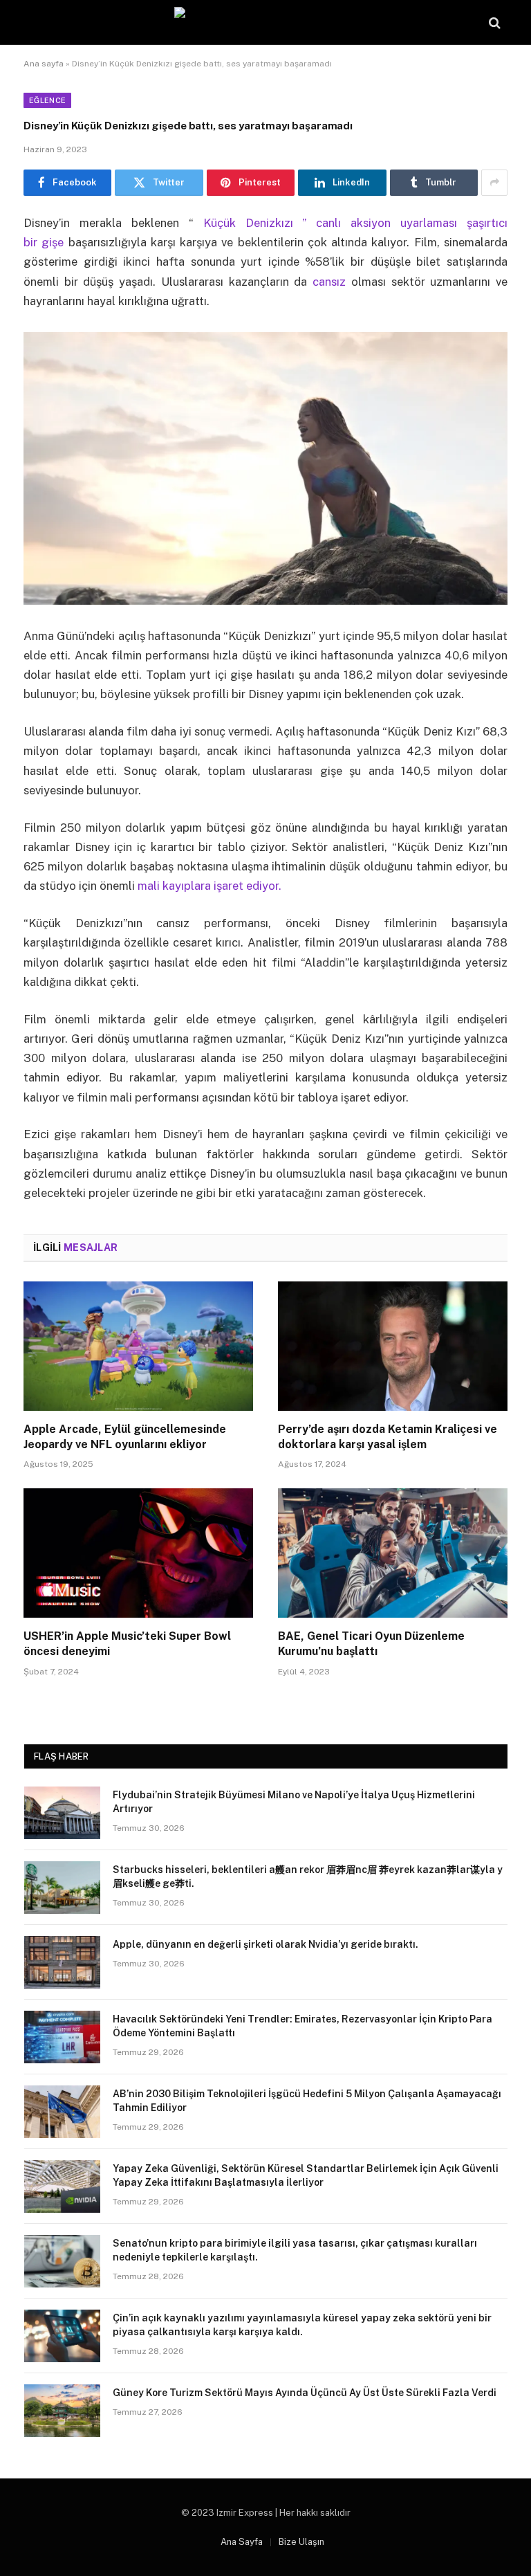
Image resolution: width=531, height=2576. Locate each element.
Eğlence (47, 100)
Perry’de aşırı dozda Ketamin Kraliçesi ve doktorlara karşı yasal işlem (388, 1437)
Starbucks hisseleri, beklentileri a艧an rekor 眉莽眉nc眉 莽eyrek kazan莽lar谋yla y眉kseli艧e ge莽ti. (308, 1876)
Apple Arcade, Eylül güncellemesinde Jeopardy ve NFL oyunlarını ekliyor (125, 1437)
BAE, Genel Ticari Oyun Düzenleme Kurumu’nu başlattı (371, 1644)
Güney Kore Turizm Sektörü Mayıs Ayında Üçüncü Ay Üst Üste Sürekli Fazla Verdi (305, 2393)
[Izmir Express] (266, 22)
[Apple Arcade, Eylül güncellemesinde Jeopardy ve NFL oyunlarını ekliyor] (138, 1346)
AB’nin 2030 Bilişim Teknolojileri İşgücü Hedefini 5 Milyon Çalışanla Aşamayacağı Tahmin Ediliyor (307, 2101)
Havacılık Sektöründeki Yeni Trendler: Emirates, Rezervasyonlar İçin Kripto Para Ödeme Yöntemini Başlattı (302, 2026)
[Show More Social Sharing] (494, 183)
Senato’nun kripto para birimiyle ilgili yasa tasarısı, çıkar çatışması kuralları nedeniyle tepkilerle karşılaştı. (295, 2250)
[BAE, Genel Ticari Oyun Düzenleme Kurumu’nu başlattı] (393, 1553)
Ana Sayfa (242, 2542)
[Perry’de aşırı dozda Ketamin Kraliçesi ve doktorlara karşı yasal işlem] (393, 1346)
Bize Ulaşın (301, 2542)
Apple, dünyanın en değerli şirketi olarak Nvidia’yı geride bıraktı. (265, 1944)
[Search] (493, 22)
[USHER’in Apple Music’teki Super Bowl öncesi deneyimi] (138, 1553)
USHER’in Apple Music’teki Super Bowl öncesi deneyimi (127, 1644)
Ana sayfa (44, 64)
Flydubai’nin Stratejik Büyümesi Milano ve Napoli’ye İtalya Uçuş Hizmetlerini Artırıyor (294, 1802)
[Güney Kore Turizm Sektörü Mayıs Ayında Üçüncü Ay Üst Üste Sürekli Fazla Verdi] (62, 2411)
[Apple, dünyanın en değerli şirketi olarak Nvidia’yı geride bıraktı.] (62, 1962)
